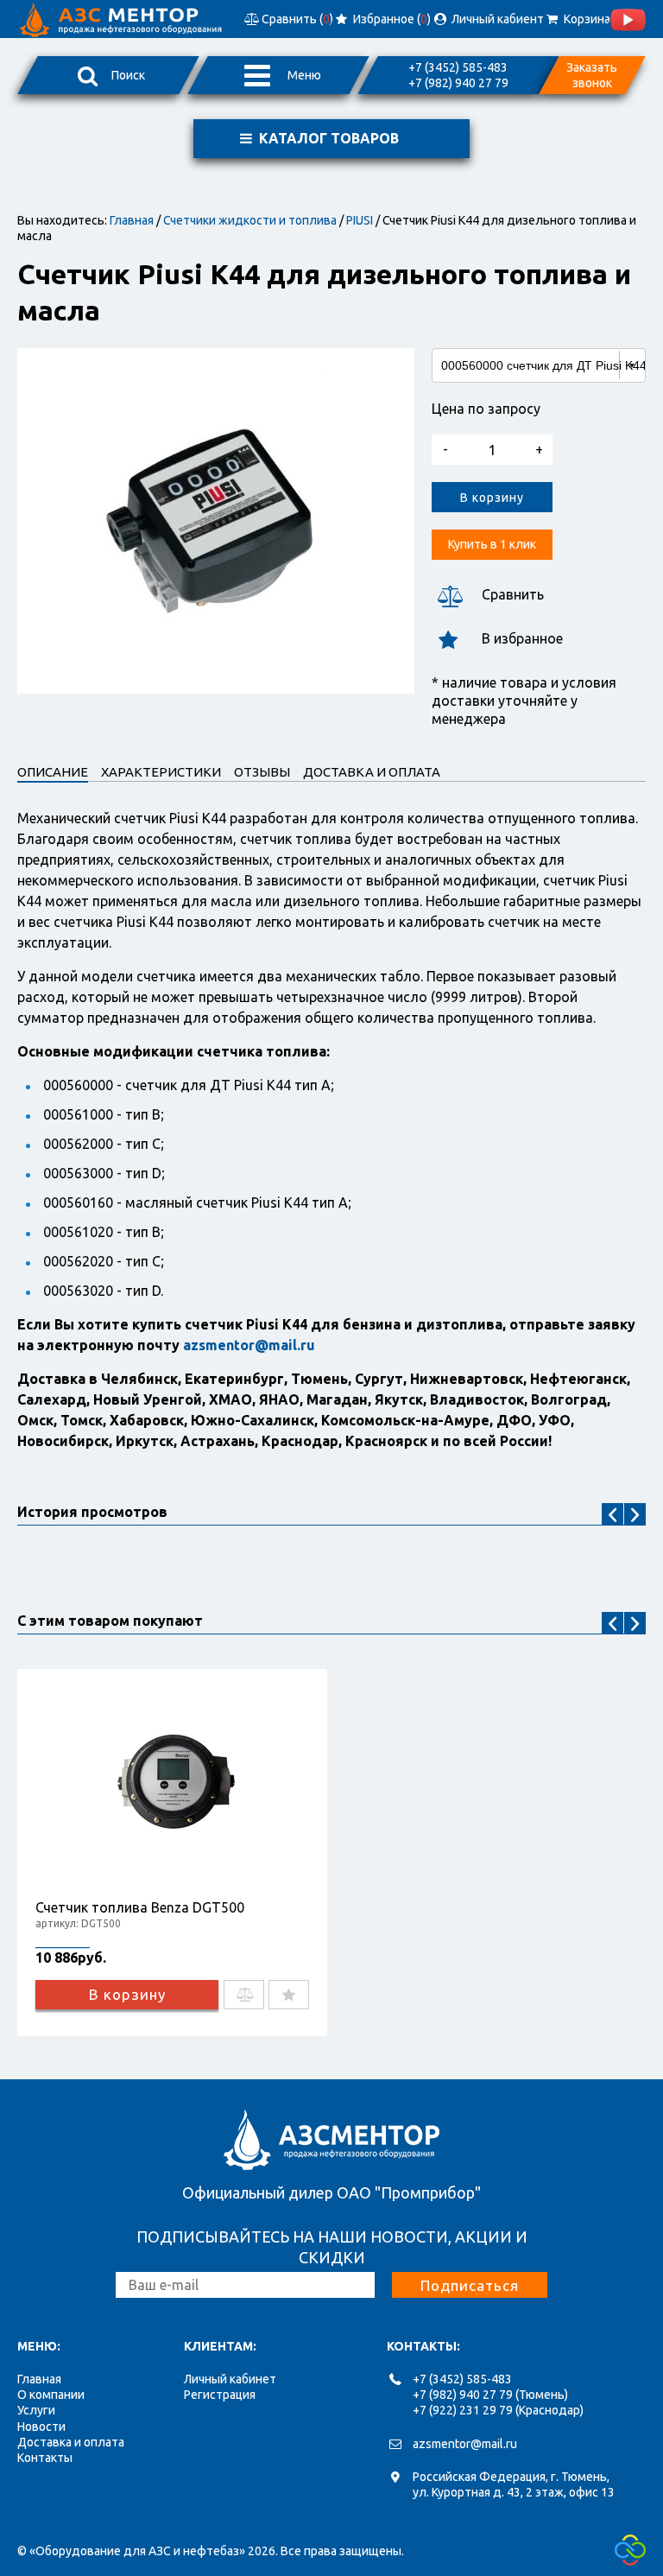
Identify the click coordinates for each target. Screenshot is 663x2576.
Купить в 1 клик (492, 544)
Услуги (36, 2410)
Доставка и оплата (71, 2442)
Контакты (45, 2458)
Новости (41, 2427)
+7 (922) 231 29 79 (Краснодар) (498, 2410)
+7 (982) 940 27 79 (458, 83)
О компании (51, 2395)
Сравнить (513, 594)
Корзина (585, 19)
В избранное (522, 638)
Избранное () (391, 19)
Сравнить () (296, 19)
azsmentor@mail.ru (465, 2444)
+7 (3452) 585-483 (458, 67)
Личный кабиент (496, 19)
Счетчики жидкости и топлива (250, 220)
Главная (132, 220)
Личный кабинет (230, 2379)
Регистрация (220, 2395)
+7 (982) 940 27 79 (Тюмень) (490, 2395)
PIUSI (360, 220)
